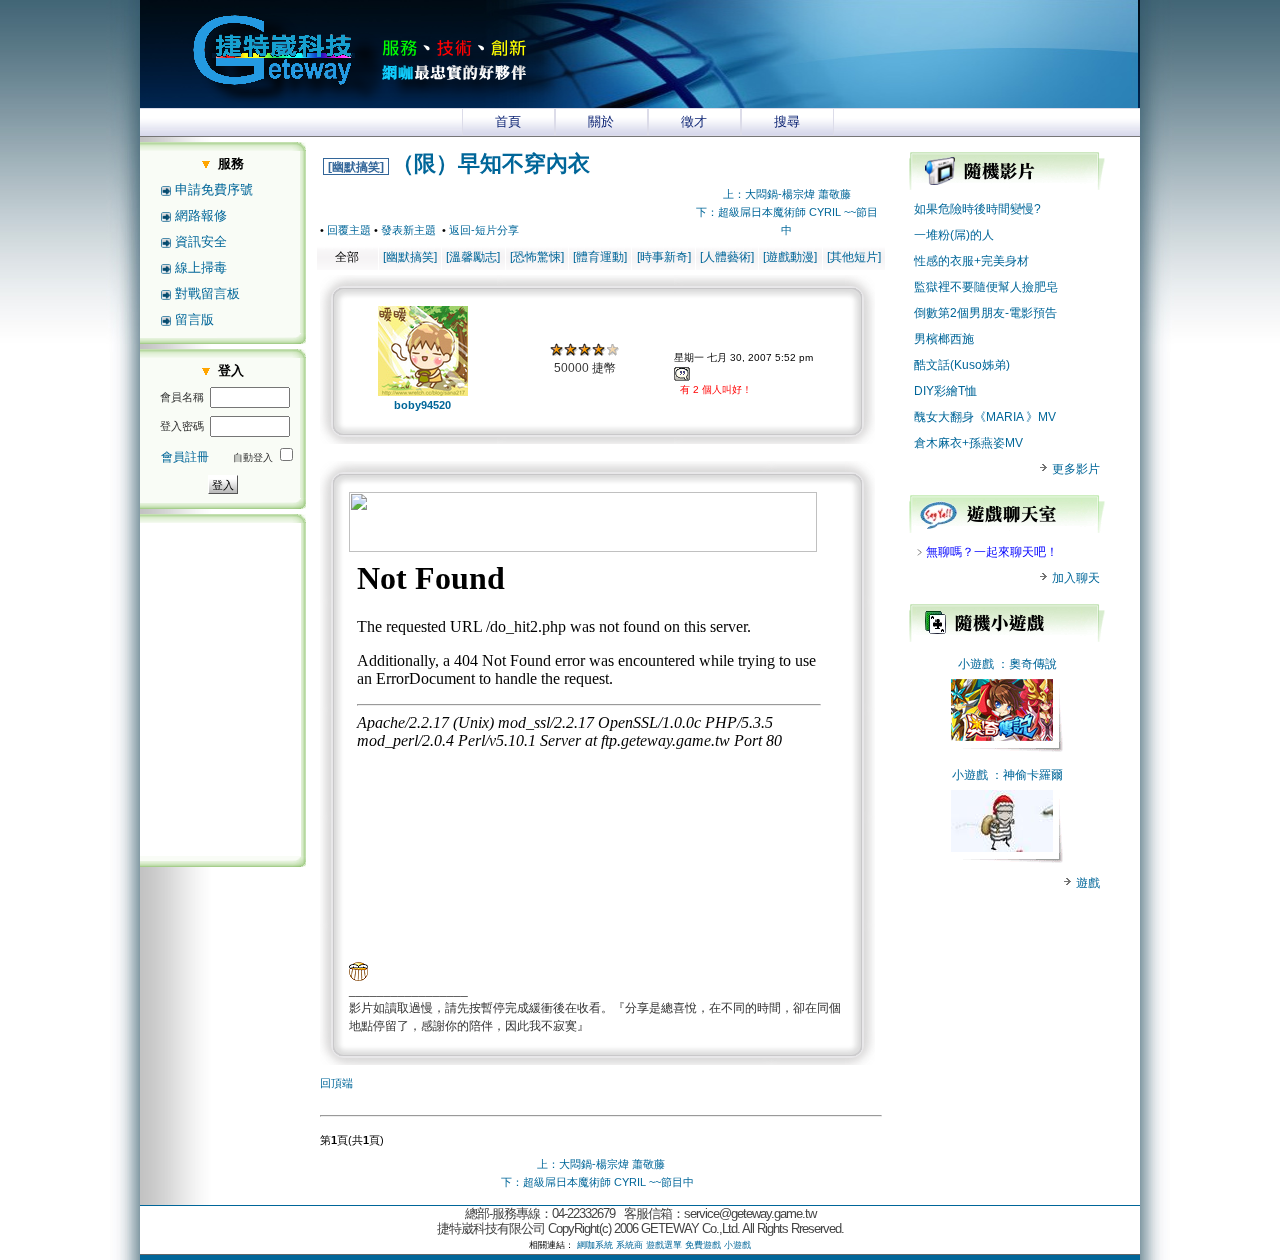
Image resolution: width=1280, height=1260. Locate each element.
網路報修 (201, 215)
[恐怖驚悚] (537, 257)
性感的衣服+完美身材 (971, 261)
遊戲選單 (664, 1245)
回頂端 (336, 1083)
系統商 (629, 1245)
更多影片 (1074, 469)
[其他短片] (854, 257)
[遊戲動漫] (790, 257)
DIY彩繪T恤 (945, 391)
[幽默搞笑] (356, 167)
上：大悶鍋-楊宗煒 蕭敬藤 (787, 194)
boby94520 (422, 405)
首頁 (508, 121)
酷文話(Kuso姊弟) (962, 365)
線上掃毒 (201, 267)
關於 (601, 121)
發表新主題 (408, 230)
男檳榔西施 (944, 339)
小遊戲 (976, 664)
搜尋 (787, 121)
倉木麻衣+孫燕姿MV (968, 443)
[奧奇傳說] (1002, 737)
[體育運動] (600, 257)
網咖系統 (595, 1245)
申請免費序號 (214, 189)
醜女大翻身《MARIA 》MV (985, 417)
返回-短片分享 (484, 230)
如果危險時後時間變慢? (977, 209)
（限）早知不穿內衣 (491, 163)
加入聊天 (1074, 578)
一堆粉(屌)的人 (954, 235)
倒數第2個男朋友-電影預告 (985, 313)
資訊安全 (201, 241)
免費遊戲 (703, 1245)
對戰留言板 (207, 293)
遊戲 (1086, 883)
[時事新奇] (664, 257)
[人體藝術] (727, 257)
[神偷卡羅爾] (1002, 848)
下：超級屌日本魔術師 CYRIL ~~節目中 (597, 1182)
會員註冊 (185, 457)
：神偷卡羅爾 (1027, 775)
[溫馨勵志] (473, 257)
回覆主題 (349, 230)
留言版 (194, 319)
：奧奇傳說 (1027, 664)
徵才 (694, 121)
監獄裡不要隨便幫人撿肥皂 (986, 287)
